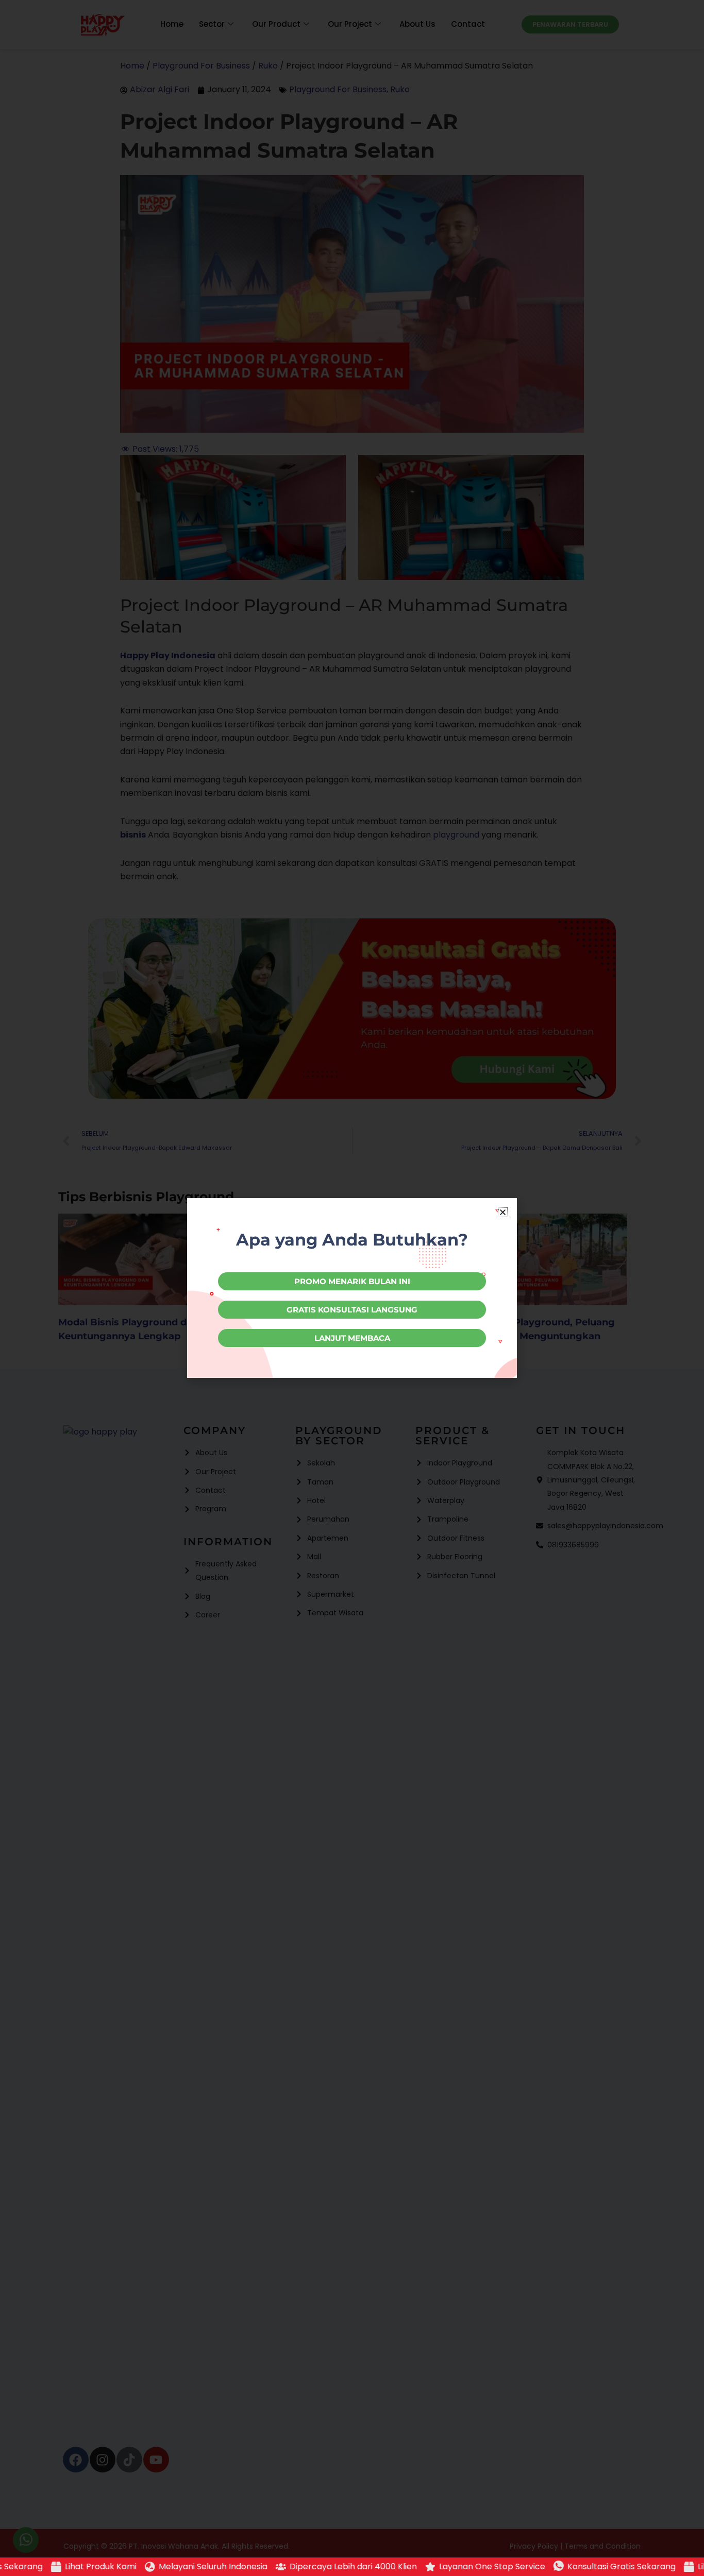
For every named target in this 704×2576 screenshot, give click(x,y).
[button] (503, 1212)
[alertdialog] (352, 2567)
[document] (352, 1288)
